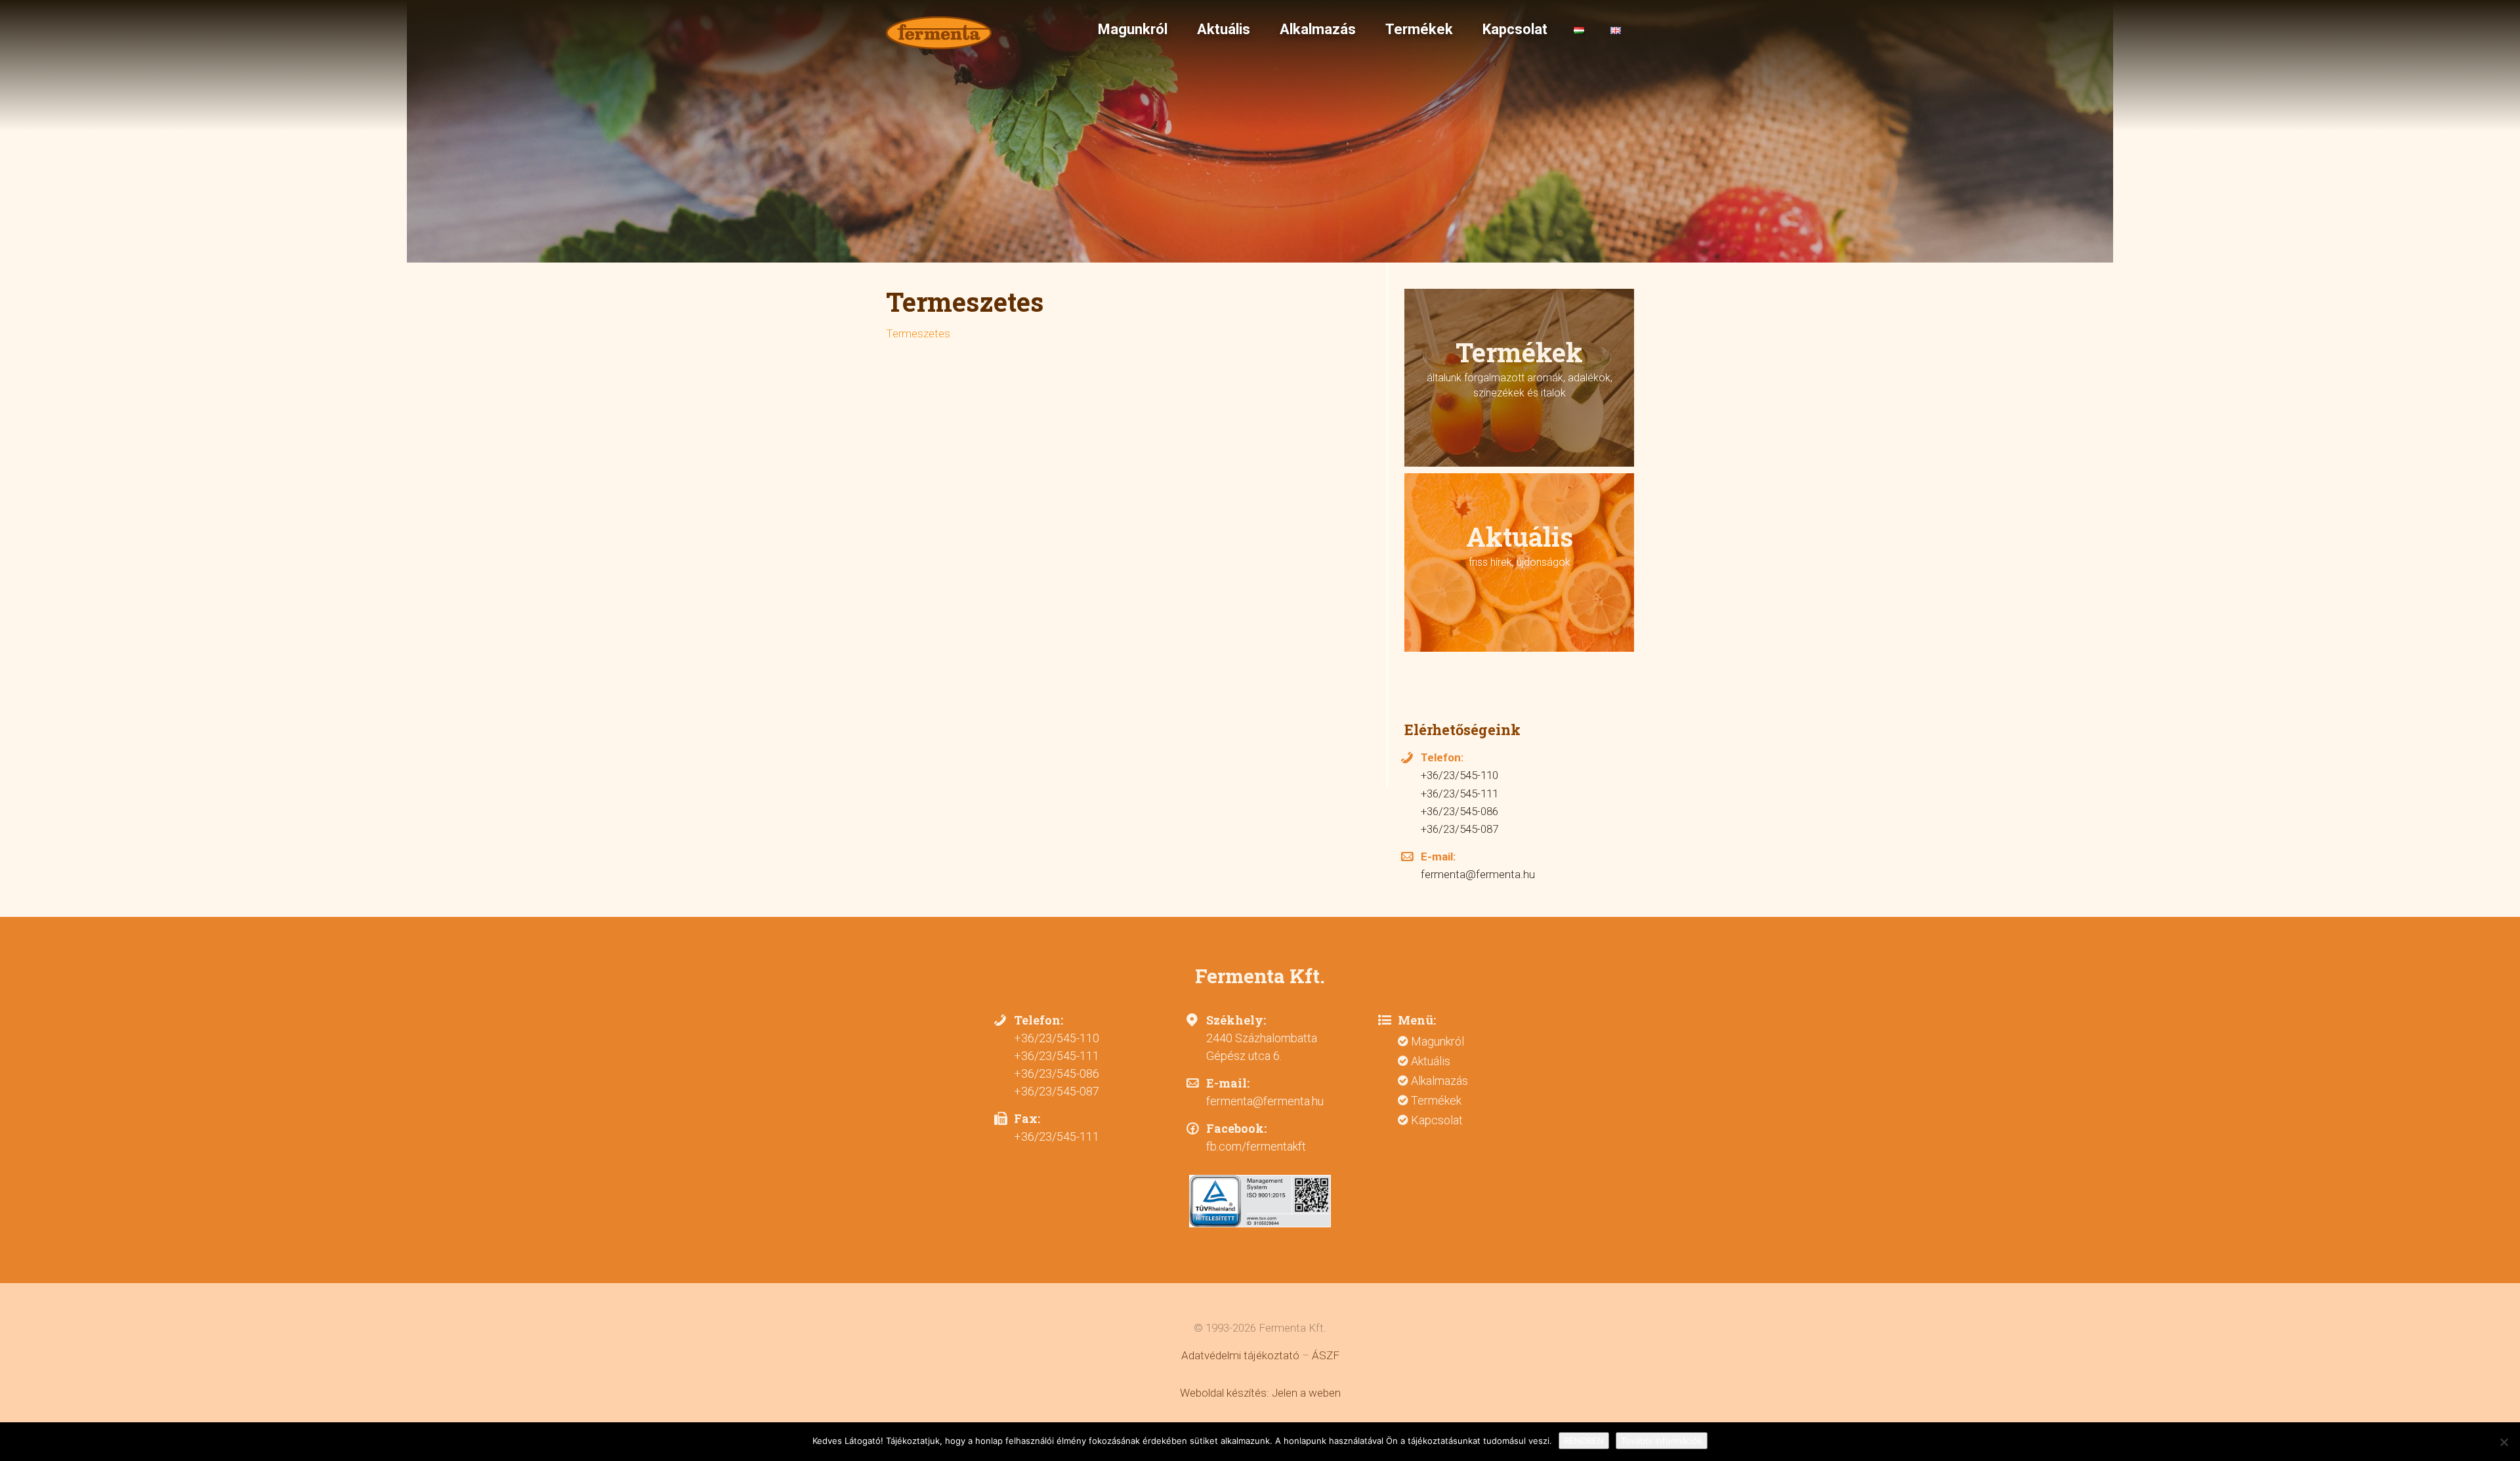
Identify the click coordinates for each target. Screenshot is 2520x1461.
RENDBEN (1584, 1441)
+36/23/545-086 (1459, 811)
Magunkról (1131, 29)
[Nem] (2504, 1442)
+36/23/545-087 (1459, 829)
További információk (1662, 1441)
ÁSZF (1326, 1355)
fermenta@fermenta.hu (1478, 874)
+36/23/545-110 (1459, 775)
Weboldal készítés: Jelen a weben (1260, 1393)
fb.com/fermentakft (1256, 1146)
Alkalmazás (1316, 29)
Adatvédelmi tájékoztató (1240, 1355)
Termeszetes (918, 333)
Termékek (1417, 29)
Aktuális (1222, 29)
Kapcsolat (1513, 29)
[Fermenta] (940, 33)
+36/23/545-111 (1459, 794)
